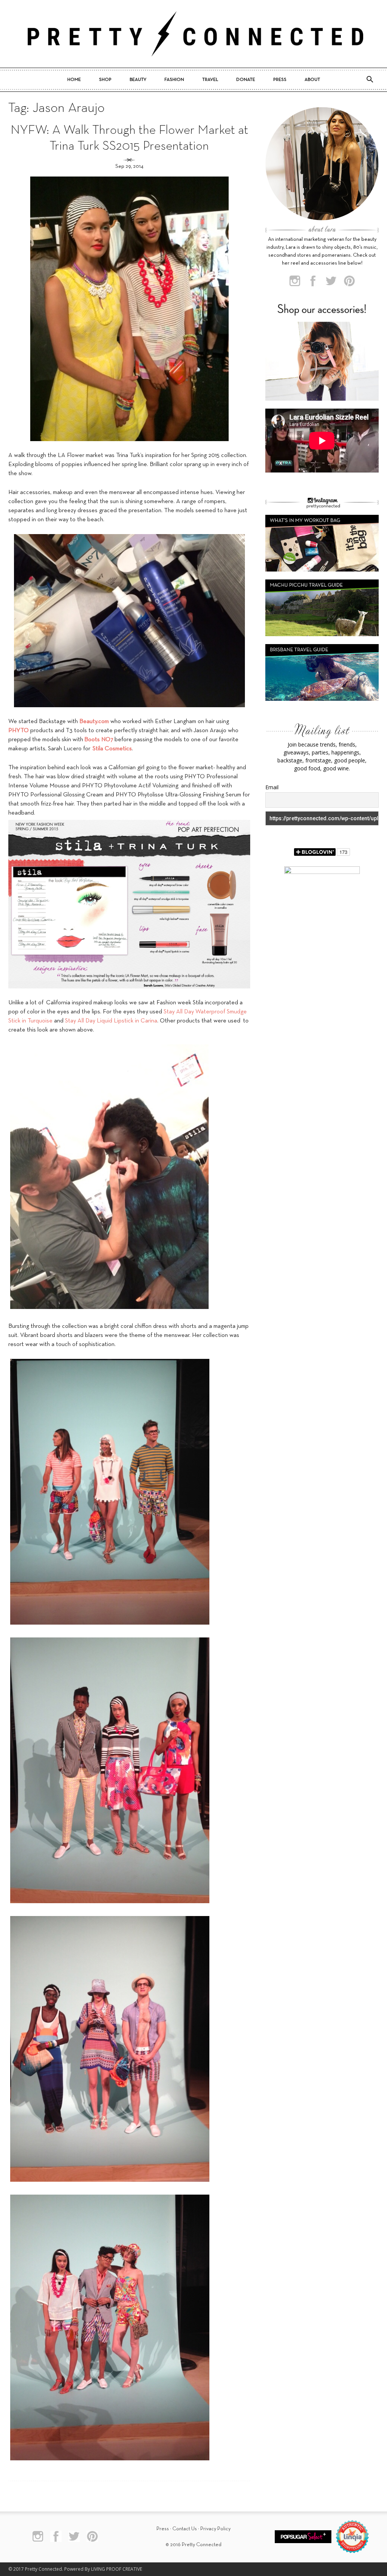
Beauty (138, 80)
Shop (105, 80)
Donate (246, 80)
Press (280, 80)
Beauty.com (94, 722)
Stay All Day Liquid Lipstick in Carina (111, 1021)
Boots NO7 (99, 740)
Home (74, 80)
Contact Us (185, 2529)
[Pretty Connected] (193, 34)
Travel (210, 80)
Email (272, 787)
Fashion (174, 80)
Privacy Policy (215, 2529)
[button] (370, 80)
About (312, 80)
